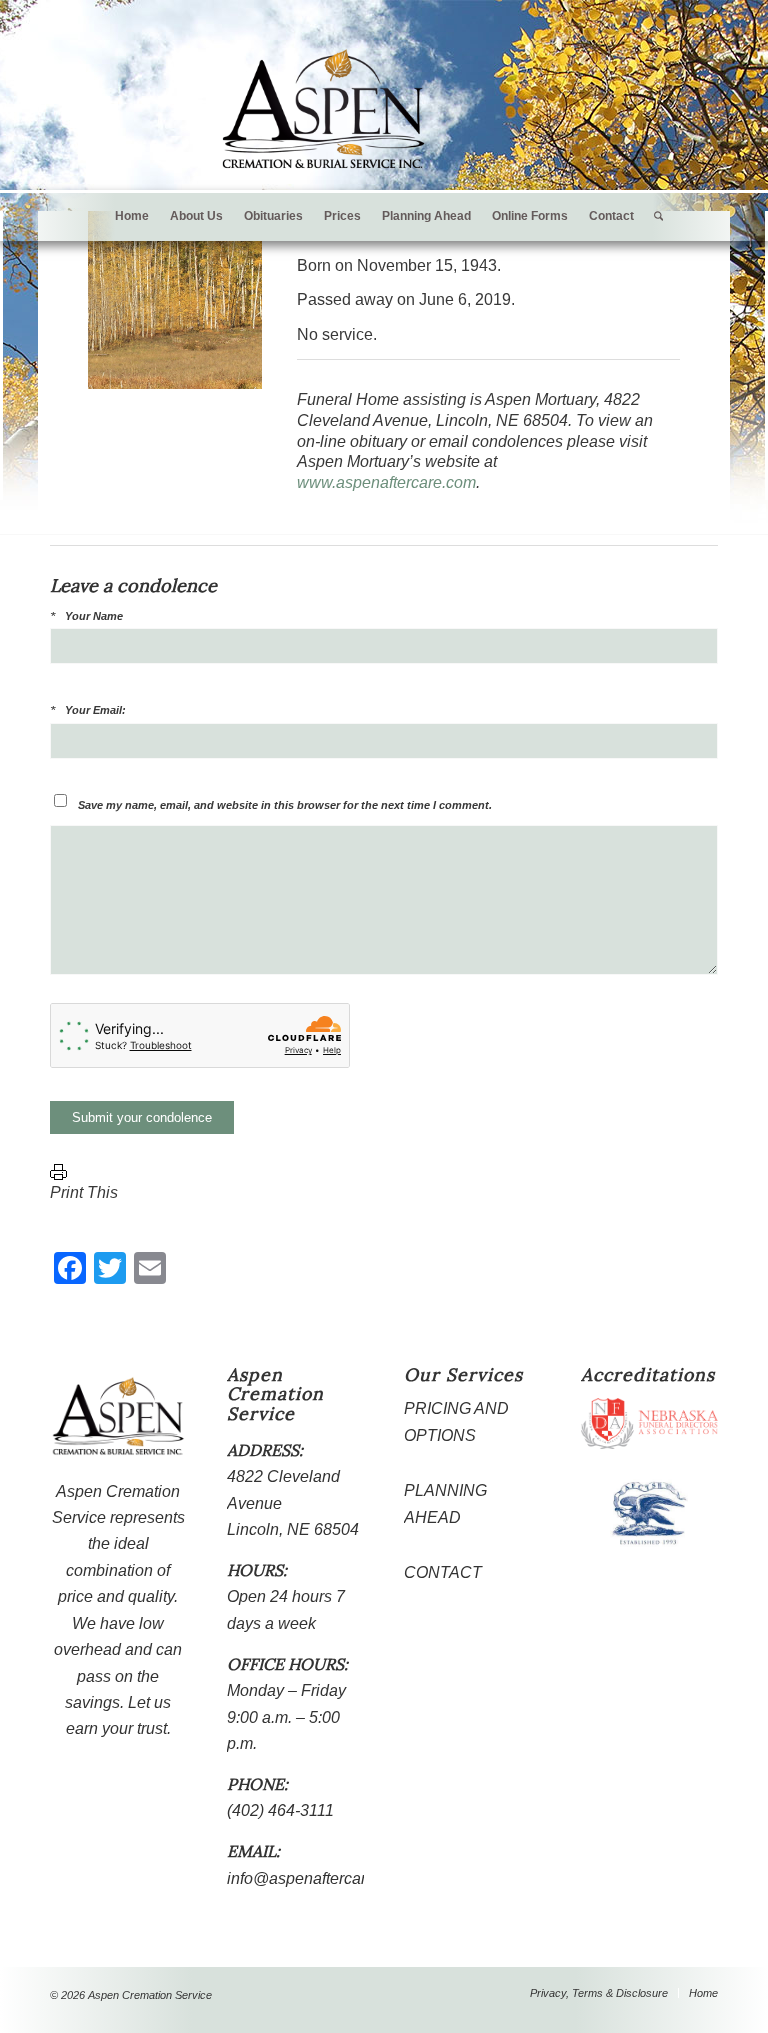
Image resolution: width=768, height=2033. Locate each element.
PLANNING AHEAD (445, 1503)
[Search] (653, 216)
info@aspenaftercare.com (318, 1878)
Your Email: (95, 710)
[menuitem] (132, 216)
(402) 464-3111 (280, 1810)
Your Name (94, 616)
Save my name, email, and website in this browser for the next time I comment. (285, 805)
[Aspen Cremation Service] (323, 109)
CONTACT (443, 1572)
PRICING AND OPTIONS (456, 1421)
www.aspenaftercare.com (386, 482)
